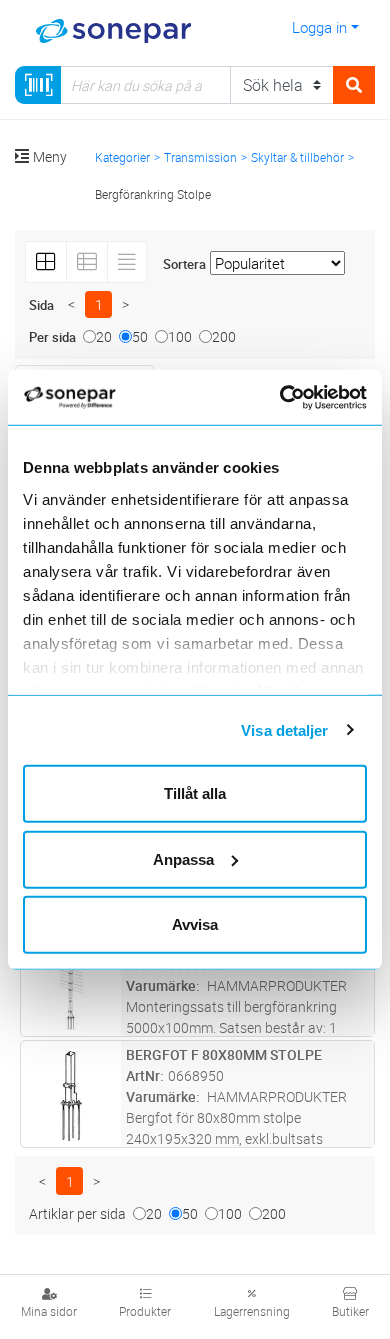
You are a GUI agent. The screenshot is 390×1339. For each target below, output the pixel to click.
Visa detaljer (284, 729)
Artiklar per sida (77, 1213)
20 (104, 336)
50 (140, 336)
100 (180, 336)
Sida (41, 305)
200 (224, 336)
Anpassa (183, 858)
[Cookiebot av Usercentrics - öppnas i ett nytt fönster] (305, 397)
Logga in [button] (319, 27)
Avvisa (195, 924)
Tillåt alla (195, 793)
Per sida (52, 337)
